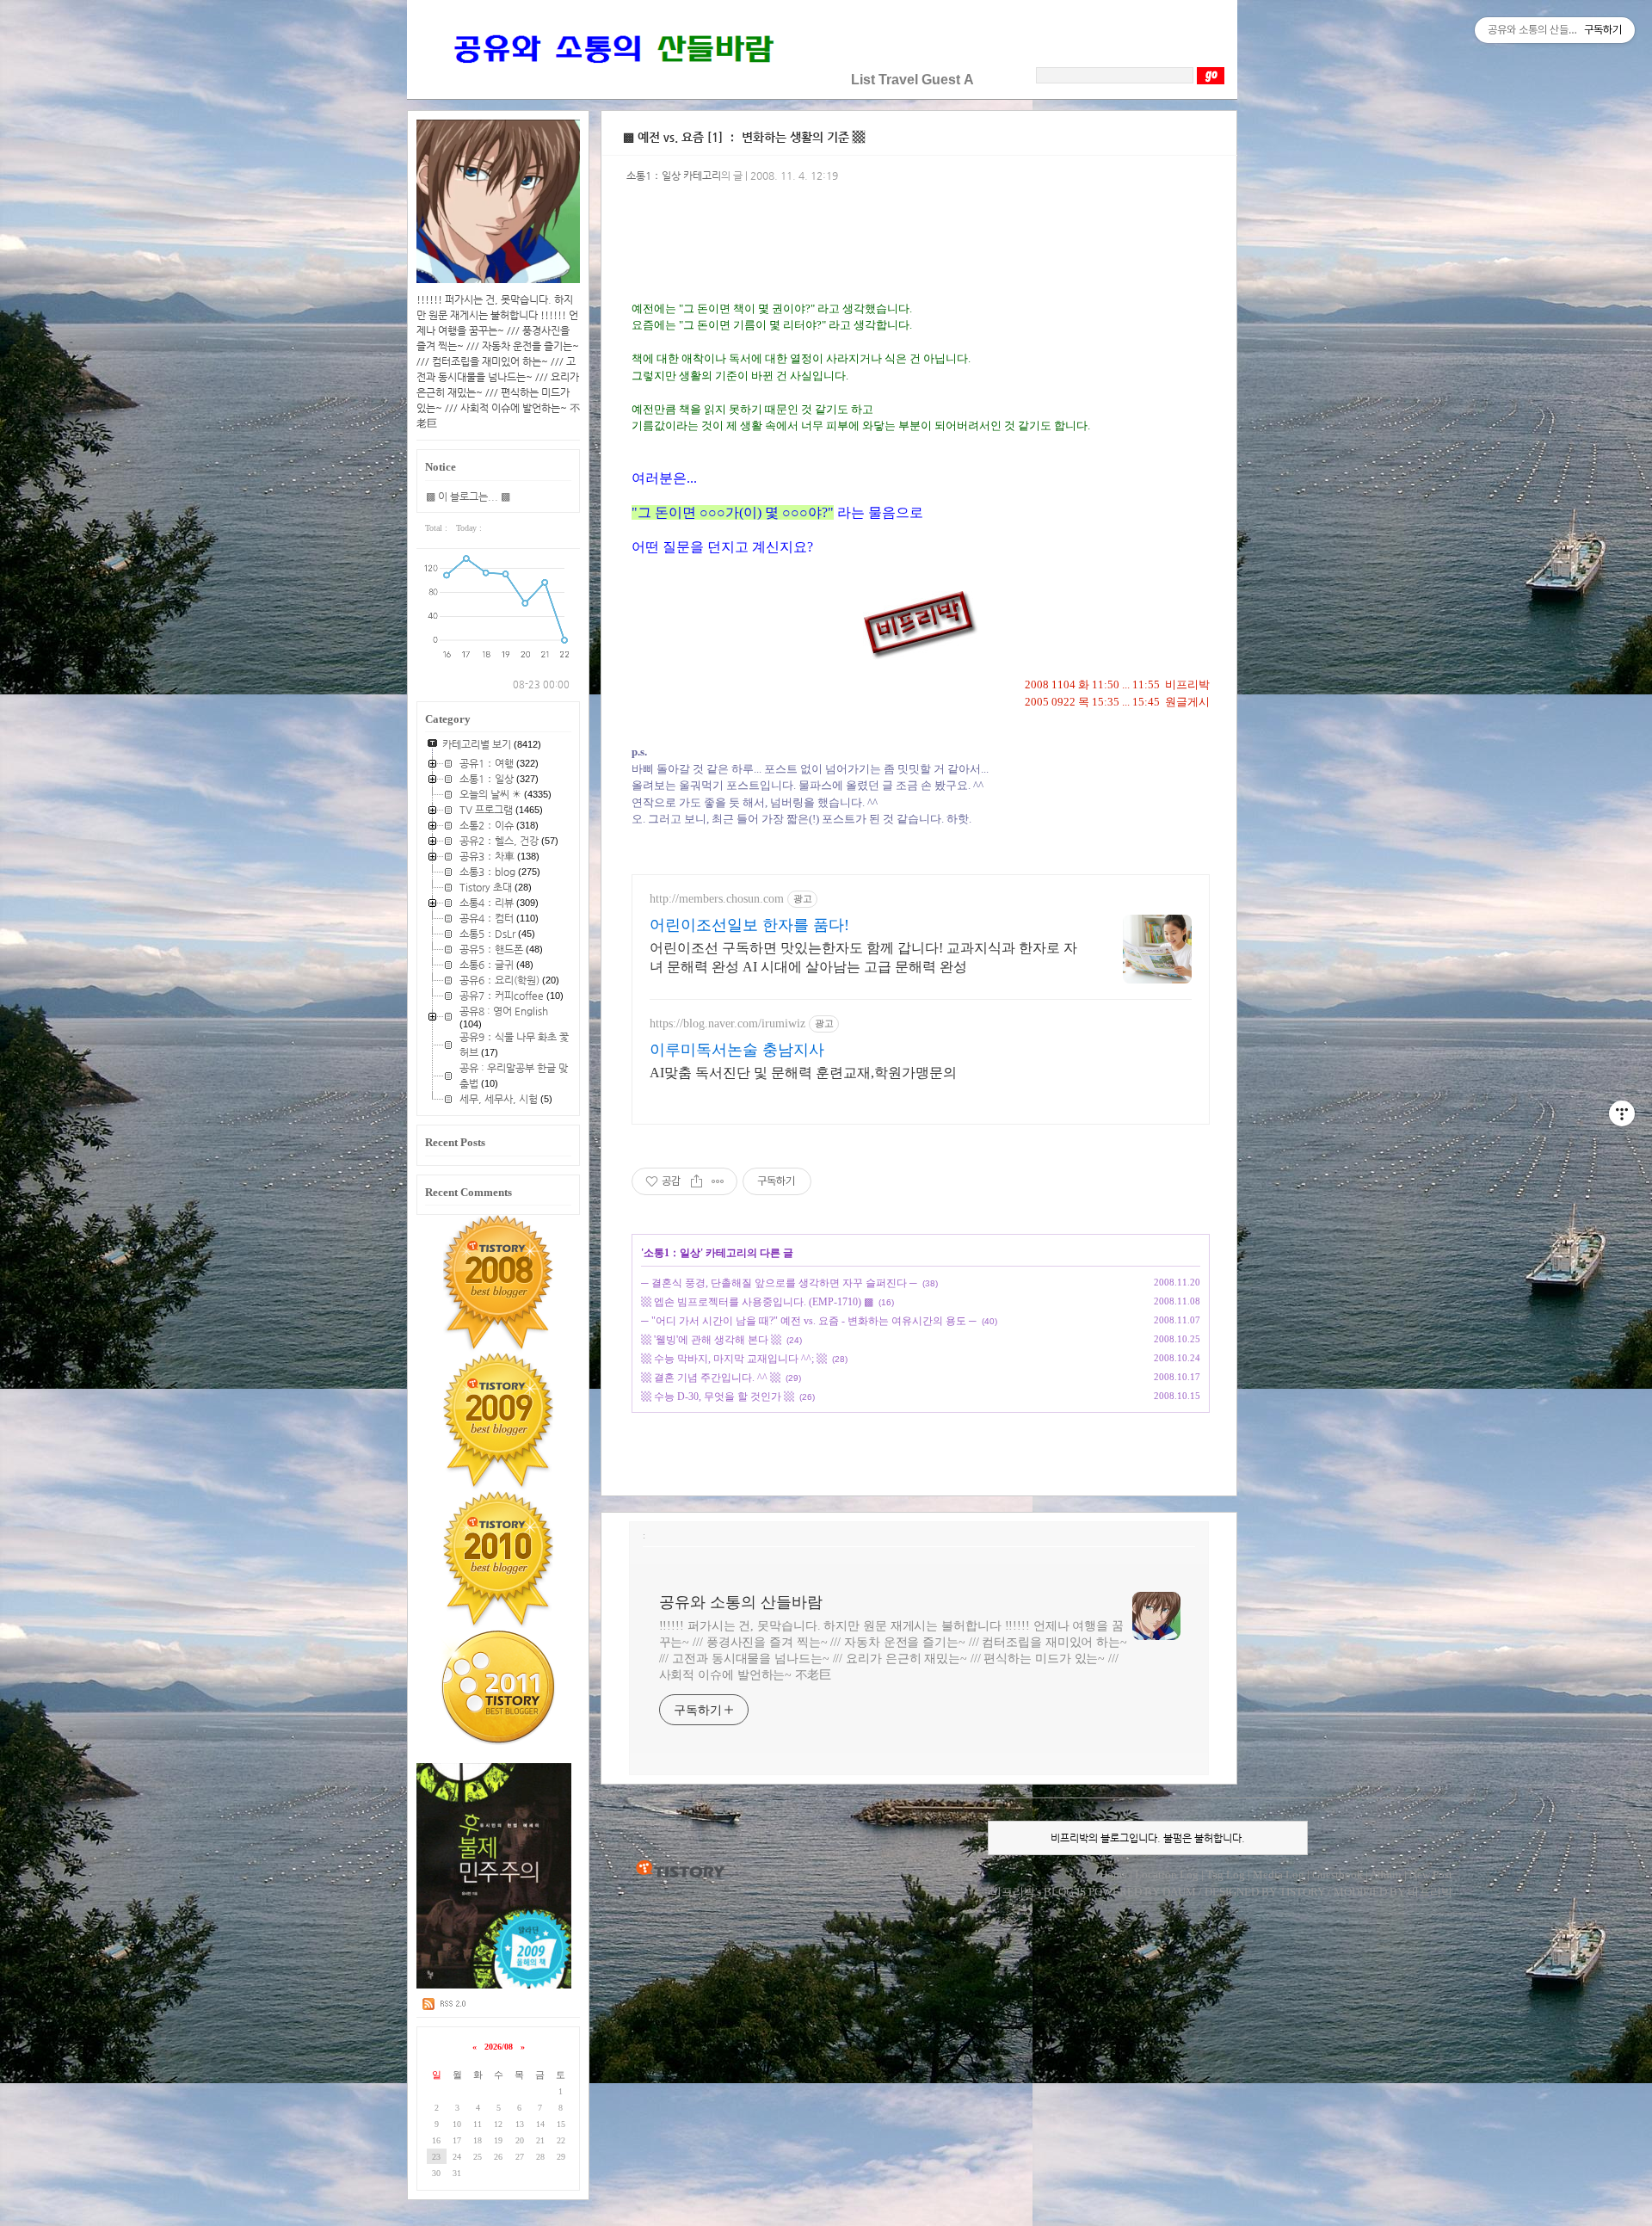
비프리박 (1013, 1892)
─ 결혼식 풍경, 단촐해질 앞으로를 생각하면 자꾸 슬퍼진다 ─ (779, 1283)
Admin (1386, 1875)
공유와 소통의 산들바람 (741, 1602)
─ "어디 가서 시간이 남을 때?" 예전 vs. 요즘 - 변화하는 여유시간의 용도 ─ (809, 1321)
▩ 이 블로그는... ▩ (468, 496)
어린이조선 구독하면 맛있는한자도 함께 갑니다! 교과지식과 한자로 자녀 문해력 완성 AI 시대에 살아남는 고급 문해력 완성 (863, 957)
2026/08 (499, 2047)
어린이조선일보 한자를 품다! (749, 925)
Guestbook (1338, 1875)
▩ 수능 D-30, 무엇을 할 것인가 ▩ (718, 1397)
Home (1113, 1875)
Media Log (1279, 1875)
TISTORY (680, 1870)
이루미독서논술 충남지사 (737, 1050)
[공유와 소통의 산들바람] (612, 80)
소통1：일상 (672, 1253)
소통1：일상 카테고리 (674, 176)
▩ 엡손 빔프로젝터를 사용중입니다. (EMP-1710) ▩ (757, 1302)
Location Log (1167, 1875)
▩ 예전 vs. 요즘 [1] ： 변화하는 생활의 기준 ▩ (744, 137)
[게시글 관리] (718, 1181)
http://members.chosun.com (717, 899)
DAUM (1179, 1892)
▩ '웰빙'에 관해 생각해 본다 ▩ (711, 1340)
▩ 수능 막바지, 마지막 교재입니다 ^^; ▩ (734, 1359)
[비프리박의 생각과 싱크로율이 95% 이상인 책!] (494, 1985)
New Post (1431, 1875)
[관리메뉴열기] (1622, 1113)
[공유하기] (697, 1181)
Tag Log (1226, 1875)
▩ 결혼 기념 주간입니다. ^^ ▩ (711, 1378)
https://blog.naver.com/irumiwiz (727, 1024)
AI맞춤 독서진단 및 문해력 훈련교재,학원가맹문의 (803, 1073)
